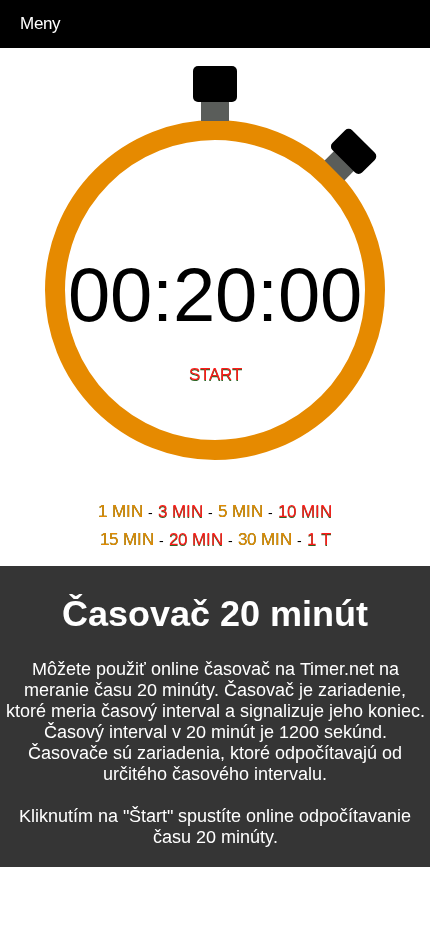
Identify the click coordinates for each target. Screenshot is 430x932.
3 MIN (180, 511)
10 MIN (305, 511)
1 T (319, 539)
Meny (40, 23)
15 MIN (127, 539)
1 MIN (120, 511)
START (215, 374)
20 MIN (196, 539)
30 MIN (265, 539)
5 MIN (240, 511)
